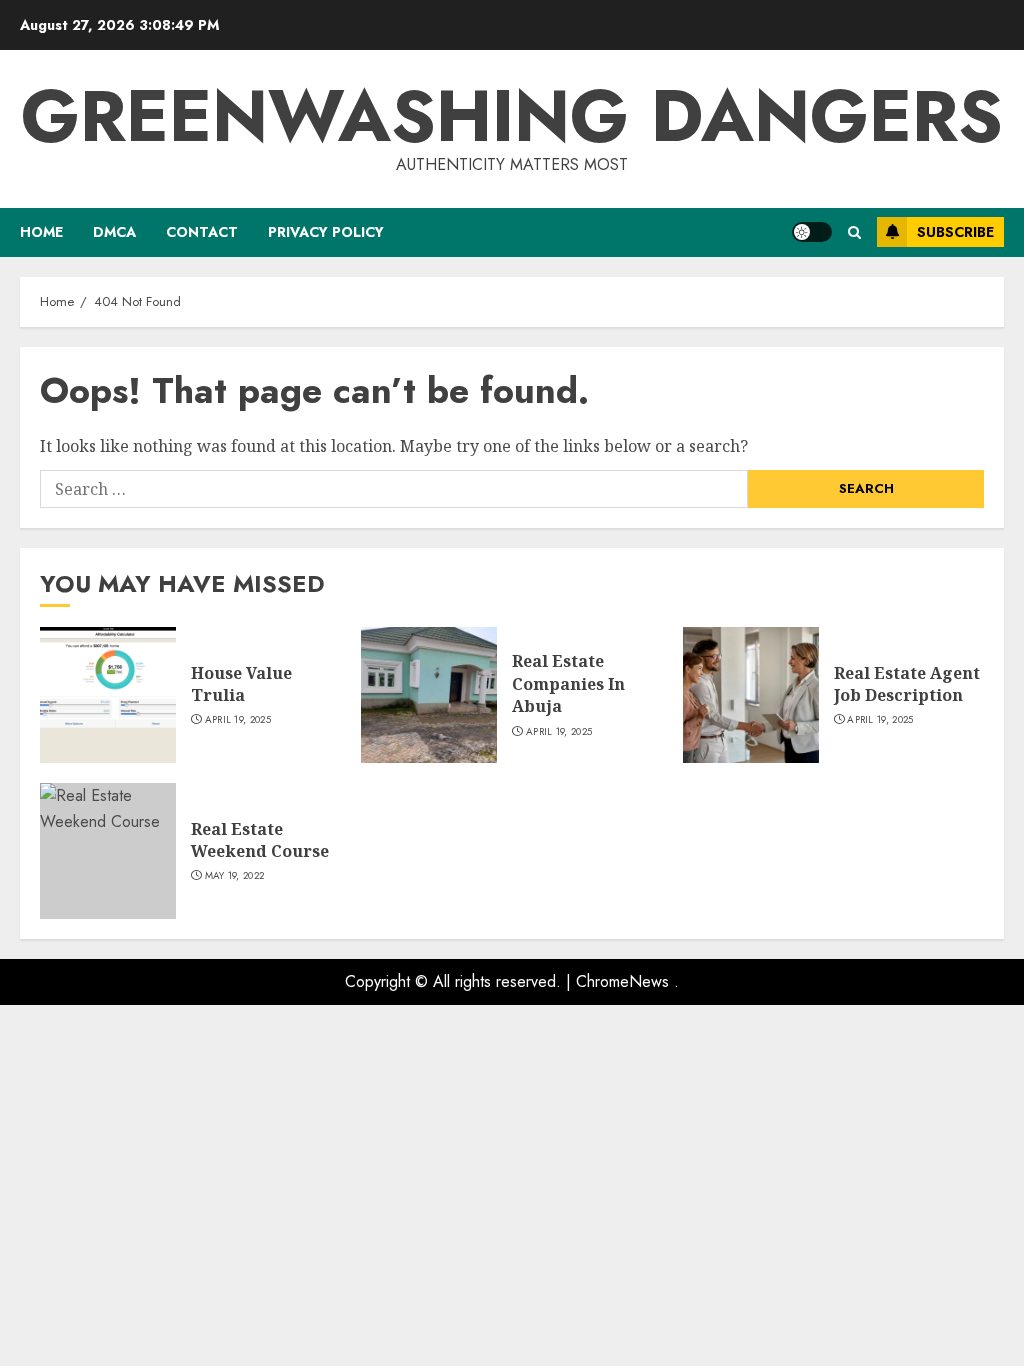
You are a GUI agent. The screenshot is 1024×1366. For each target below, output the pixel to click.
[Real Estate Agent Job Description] (751, 695)
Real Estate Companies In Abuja (568, 683)
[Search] (854, 232)
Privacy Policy (326, 232)
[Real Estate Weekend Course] (108, 851)
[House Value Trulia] (108, 695)
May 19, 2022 (235, 876)
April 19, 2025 (238, 720)
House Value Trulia (241, 684)
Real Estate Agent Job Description (907, 684)
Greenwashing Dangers (512, 116)
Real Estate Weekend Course (260, 840)
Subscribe (955, 232)
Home (41, 232)
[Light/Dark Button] (812, 232)
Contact (202, 232)
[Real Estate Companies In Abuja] (429, 695)
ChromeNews (622, 981)
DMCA (114, 232)
